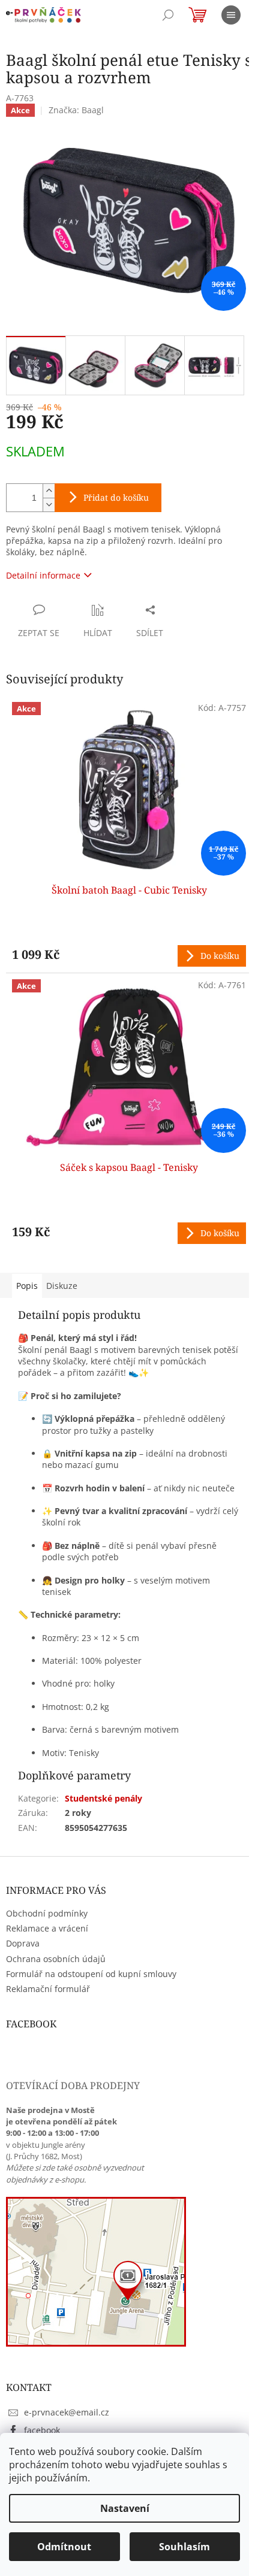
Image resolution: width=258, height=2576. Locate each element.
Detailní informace (43, 575)
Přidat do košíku (116, 497)
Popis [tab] (27, 1286)
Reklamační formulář (48, 1989)
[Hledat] (168, 15)
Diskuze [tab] (62, 1286)
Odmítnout (64, 2547)
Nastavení (125, 2508)
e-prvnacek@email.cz (67, 2412)
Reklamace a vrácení (47, 1928)
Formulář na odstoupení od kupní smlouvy (91, 1974)
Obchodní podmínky (47, 1913)
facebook (42, 2430)
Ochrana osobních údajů (56, 1959)
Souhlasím (184, 2547)
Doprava (23, 1943)
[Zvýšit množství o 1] (49, 491)
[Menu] (231, 15)
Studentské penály (103, 1798)
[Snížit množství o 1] (49, 505)
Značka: (76, 110)
